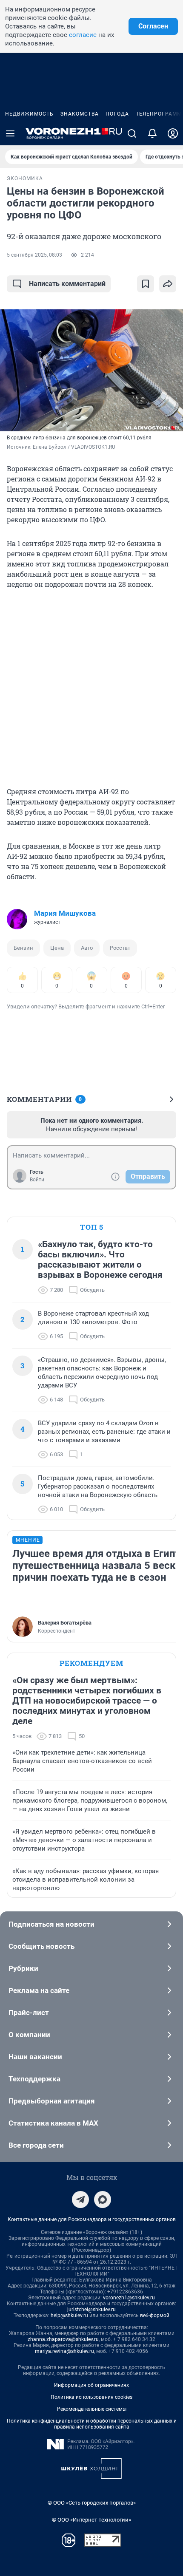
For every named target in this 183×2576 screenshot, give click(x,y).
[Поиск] (132, 133)
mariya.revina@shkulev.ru (64, 2351)
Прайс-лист (29, 2013)
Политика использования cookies (91, 2397)
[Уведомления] (152, 133)
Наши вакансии (35, 2057)
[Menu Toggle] (10, 133)
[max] (103, 2200)
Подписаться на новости (51, 1924)
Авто (87, 948)
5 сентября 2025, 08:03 (34, 255)
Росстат (120, 948)
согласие (83, 35)
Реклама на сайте (39, 1990)
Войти (37, 1180)
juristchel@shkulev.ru (91, 2310)
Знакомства (80, 114)
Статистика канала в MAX (53, 2123)
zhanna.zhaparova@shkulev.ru (63, 2339)
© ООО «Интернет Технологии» (91, 2520)
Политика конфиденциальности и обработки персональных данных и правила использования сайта (92, 2424)
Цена (57, 948)
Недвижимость (29, 114)
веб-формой (155, 2316)
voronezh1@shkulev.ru (129, 2298)
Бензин (23, 948)
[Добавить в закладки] (146, 284)
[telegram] (80, 2200)
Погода (117, 114)
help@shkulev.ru (69, 2316)
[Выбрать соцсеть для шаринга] (168, 284)
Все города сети (36, 2145)
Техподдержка (34, 2079)
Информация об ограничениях (91, 2385)
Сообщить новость (41, 1946)
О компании (29, 2035)
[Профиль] (173, 133)
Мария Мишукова (65, 913)
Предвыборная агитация (52, 2101)
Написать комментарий (67, 284)
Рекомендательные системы (92, 2409)
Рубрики (23, 1968)
